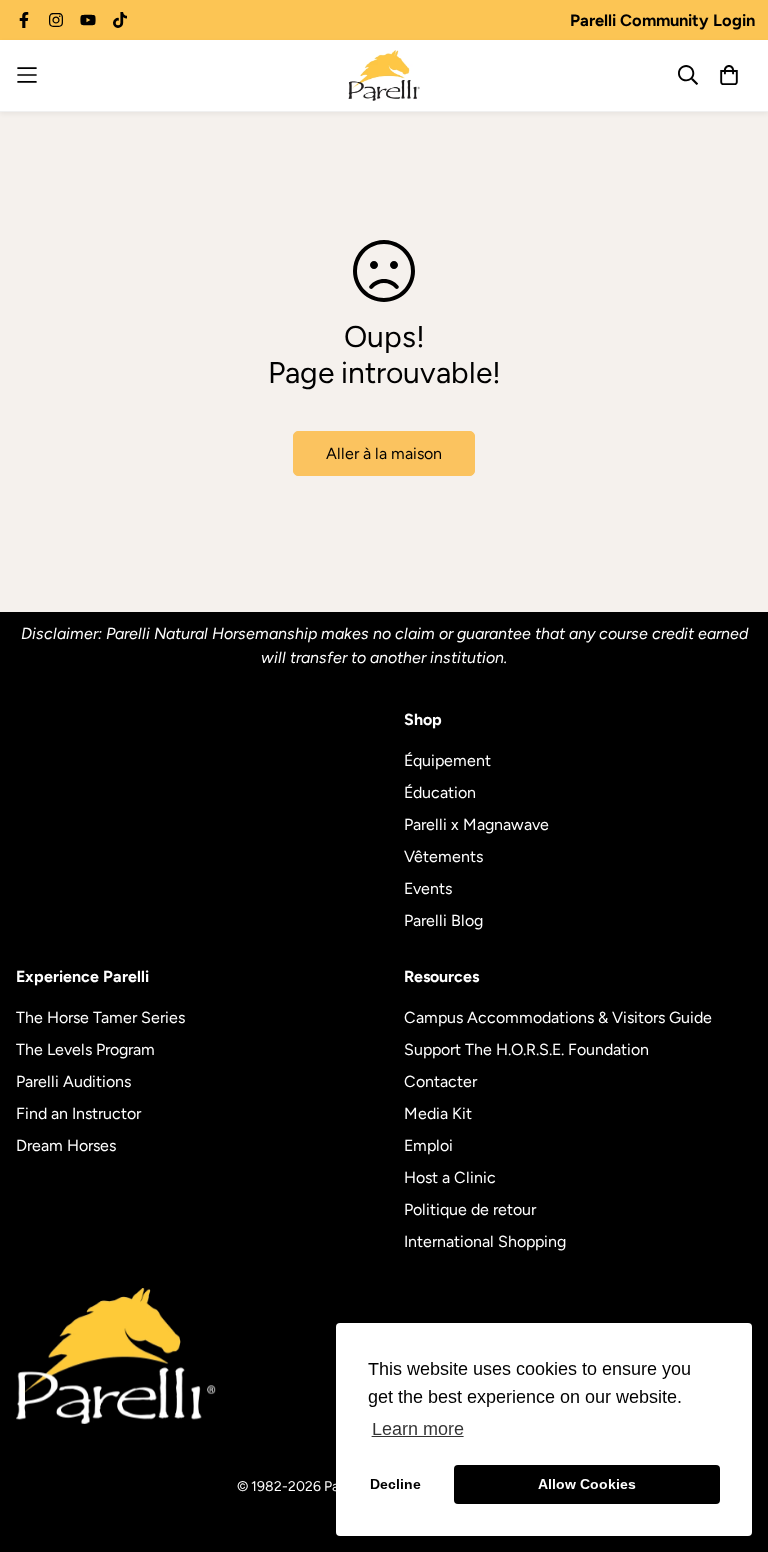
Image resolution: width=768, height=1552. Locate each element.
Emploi (428, 1145)
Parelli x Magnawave (476, 824)
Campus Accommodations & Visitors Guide (558, 1017)
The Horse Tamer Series (100, 1017)
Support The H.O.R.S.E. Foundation (526, 1049)
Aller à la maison (384, 453)
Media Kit (438, 1113)
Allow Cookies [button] (587, 1484)
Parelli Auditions (73, 1081)
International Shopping (485, 1241)
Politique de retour (470, 1209)
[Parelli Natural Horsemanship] (384, 75)
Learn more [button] (418, 1429)
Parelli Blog (443, 920)
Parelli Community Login (662, 20)
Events (428, 888)
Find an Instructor (78, 1113)
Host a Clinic (450, 1177)
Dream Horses (66, 1145)
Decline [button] (395, 1484)
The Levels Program (85, 1049)
